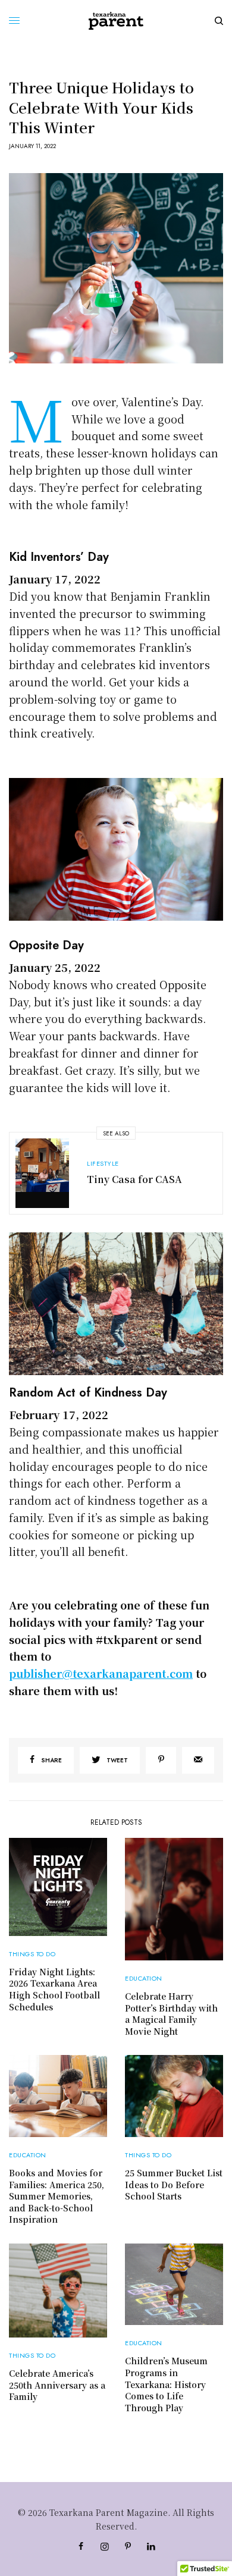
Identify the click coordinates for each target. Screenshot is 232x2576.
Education (144, 1978)
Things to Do (32, 1954)
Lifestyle (103, 1163)
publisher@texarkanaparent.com (101, 1673)
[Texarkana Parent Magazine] (116, 21)
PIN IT (123, 849)
